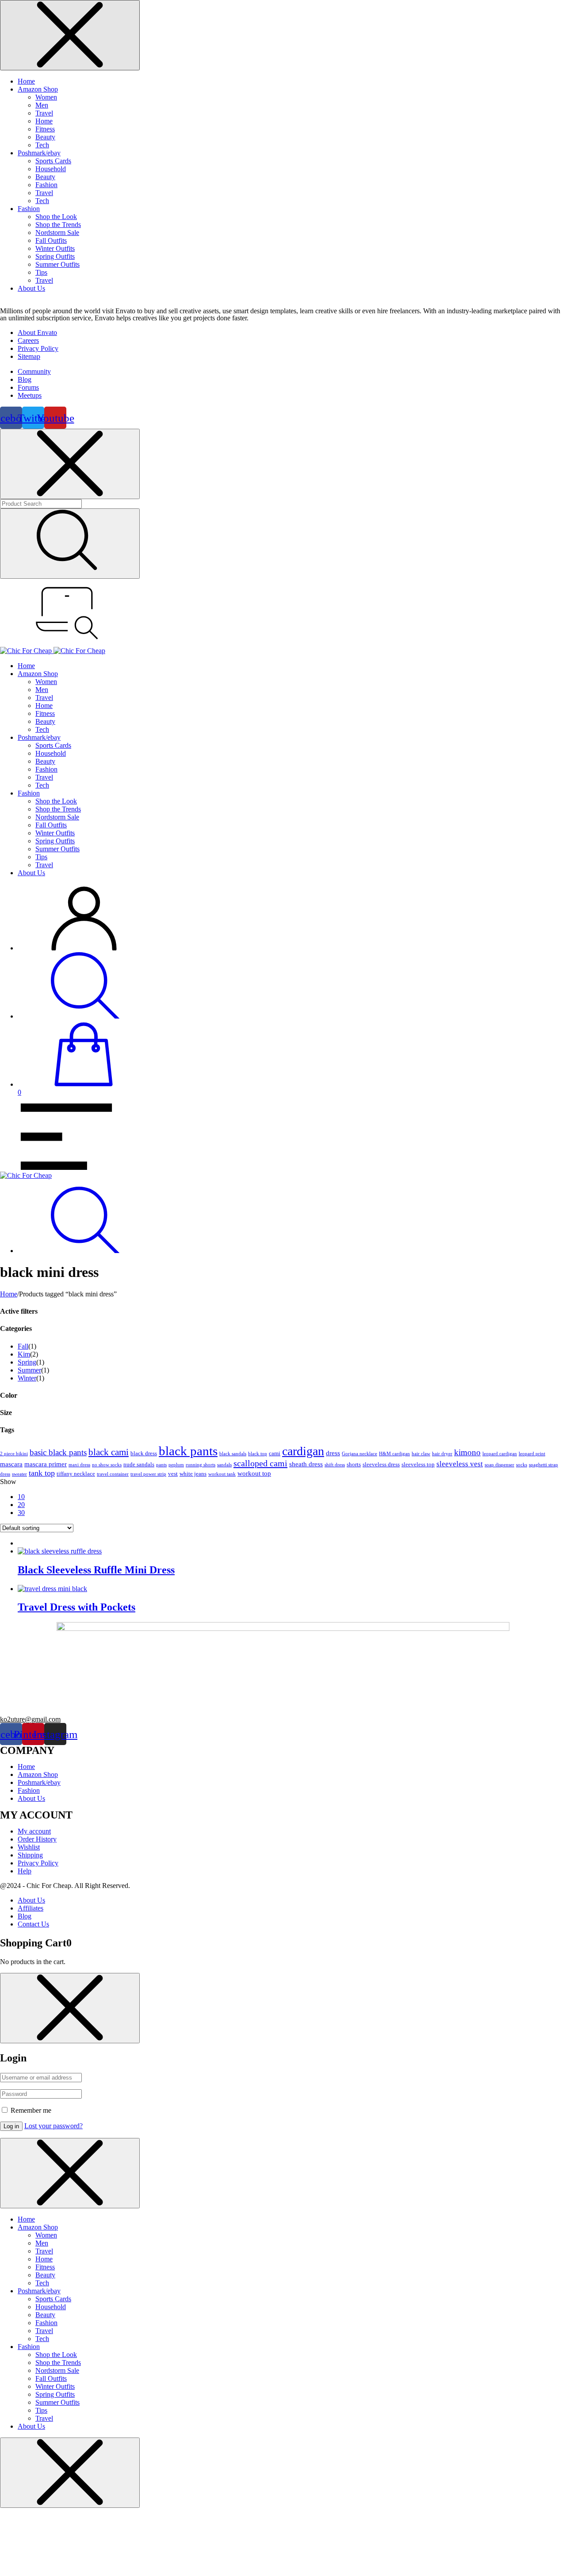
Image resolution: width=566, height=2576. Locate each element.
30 (21, 1513)
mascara (11, 1464)
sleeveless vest (460, 1464)
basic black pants (58, 1452)
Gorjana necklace (359, 1454)
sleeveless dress (381, 1464)
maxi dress (79, 1465)
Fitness (45, 129)
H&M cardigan (394, 1454)
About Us (31, 288)
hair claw (421, 1454)
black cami (109, 1452)
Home (26, 81)
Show (8, 1482)
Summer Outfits (57, 264)
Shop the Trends (58, 225)
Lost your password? (54, 2126)
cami (275, 1453)
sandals (224, 1465)
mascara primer (46, 1464)
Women (46, 97)
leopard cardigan (500, 1454)
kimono (467, 1452)
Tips (41, 272)
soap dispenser (499, 1465)
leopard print (532, 1454)
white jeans (193, 1474)
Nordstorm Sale (57, 233)
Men (42, 105)
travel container (113, 1474)
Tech (42, 145)
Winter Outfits (55, 248)
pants (161, 1465)
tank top (42, 1473)
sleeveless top (418, 1464)
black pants (188, 1451)
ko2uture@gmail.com (30, 1719)
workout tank (222, 1474)
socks (522, 1465)
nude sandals (139, 1464)
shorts (354, 1464)
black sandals (233, 1454)
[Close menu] (70, 35)
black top (258, 1454)
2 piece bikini (14, 1454)
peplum (176, 1465)
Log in (11, 2126)
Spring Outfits (55, 256)
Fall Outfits (51, 240)
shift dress (335, 1465)
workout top (254, 1473)
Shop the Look (56, 217)
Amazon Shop (38, 89)
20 (21, 1505)
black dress (144, 1453)
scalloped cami (260, 1463)
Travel (44, 113)
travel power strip (148, 1474)
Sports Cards (53, 161)
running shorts (201, 1465)
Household (51, 169)
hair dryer (442, 1454)
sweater (19, 1474)
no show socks (107, 1465)
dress (333, 1453)
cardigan (303, 1451)
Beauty (45, 137)
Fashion (46, 185)
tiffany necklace (76, 1474)
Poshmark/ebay (39, 153)
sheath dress (306, 1464)
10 (21, 1497)
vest (173, 1474)
